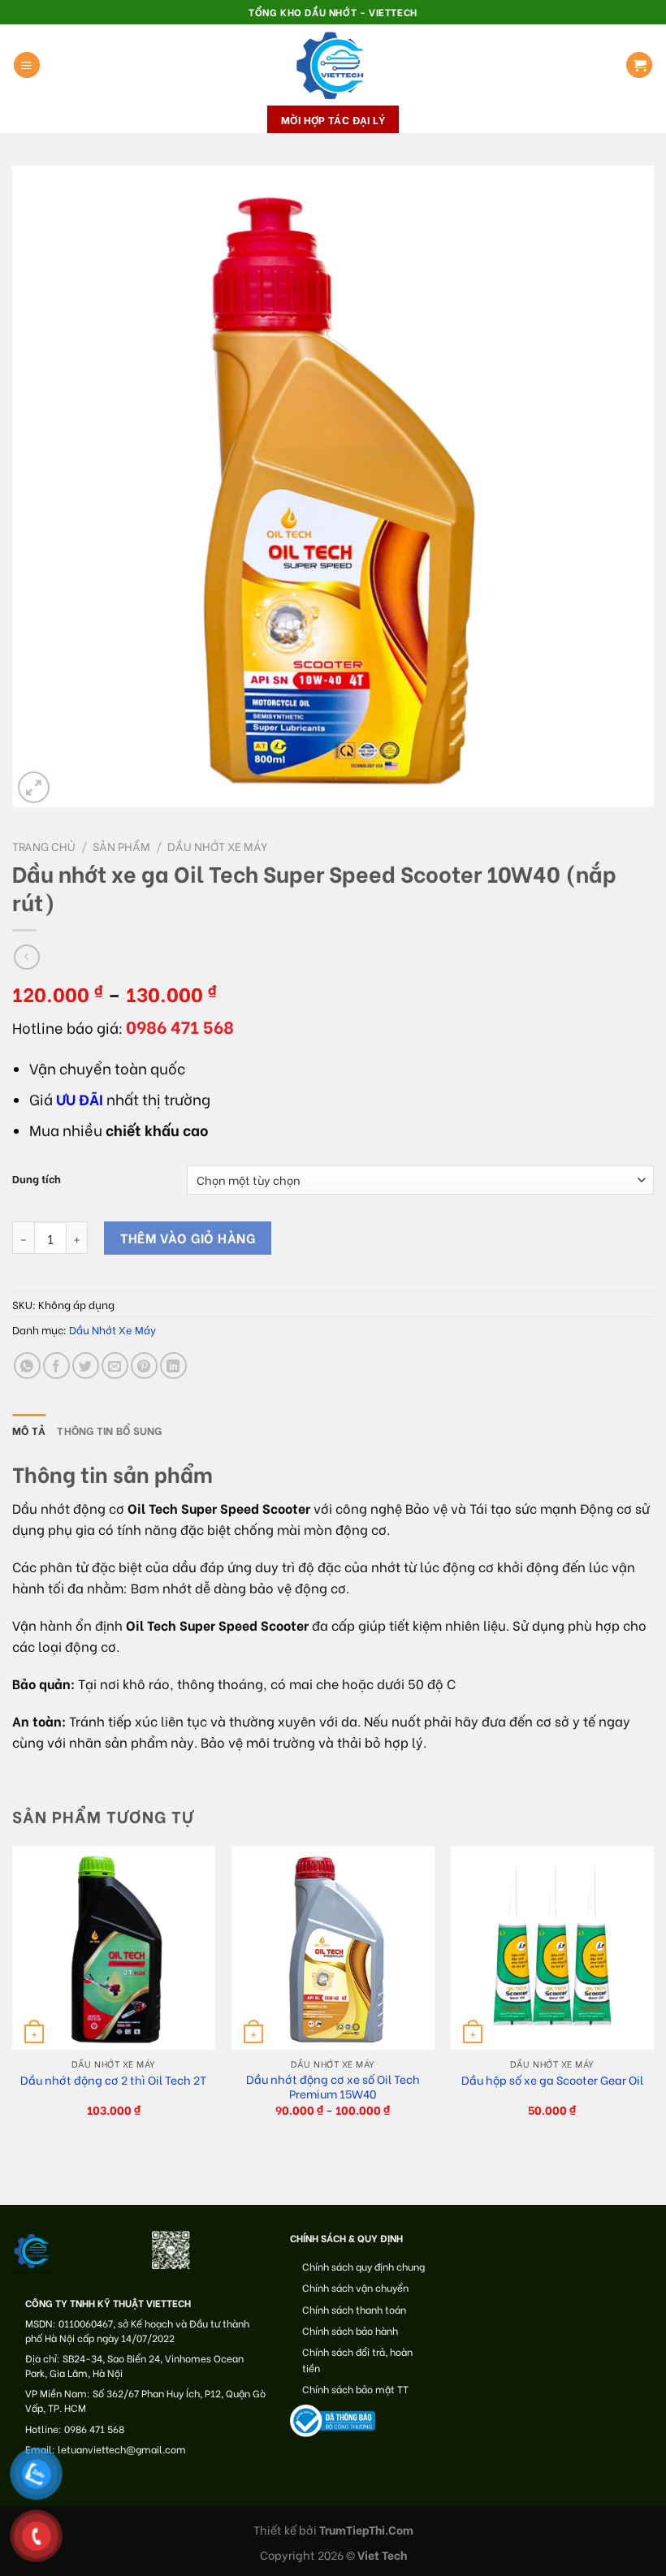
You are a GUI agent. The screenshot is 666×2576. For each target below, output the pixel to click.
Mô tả (29, 1430)
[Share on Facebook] (56, 1366)
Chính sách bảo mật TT (355, 2389)
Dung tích (37, 1178)
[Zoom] (34, 787)
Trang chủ (44, 846)
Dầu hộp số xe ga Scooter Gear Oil (552, 2080)
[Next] (653, 1995)
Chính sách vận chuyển (355, 2287)
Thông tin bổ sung (109, 1430)
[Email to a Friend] (115, 1366)
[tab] (29, 1430)
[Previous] (13, 1995)
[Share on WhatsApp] (27, 1366)
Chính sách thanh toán (354, 2309)
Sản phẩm (121, 846)
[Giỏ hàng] (639, 65)
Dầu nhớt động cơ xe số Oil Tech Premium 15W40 (333, 2087)
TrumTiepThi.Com (366, 2529)
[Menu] (27, 65)
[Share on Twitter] (86, 1366)
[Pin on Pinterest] (144, 1366)
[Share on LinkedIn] (173, 1366)
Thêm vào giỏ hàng (188, 1237)
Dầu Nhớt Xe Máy (218, 846)
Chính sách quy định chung (363, 2266)
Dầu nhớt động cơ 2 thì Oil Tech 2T (113, 2080)
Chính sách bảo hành (350, 2330)
